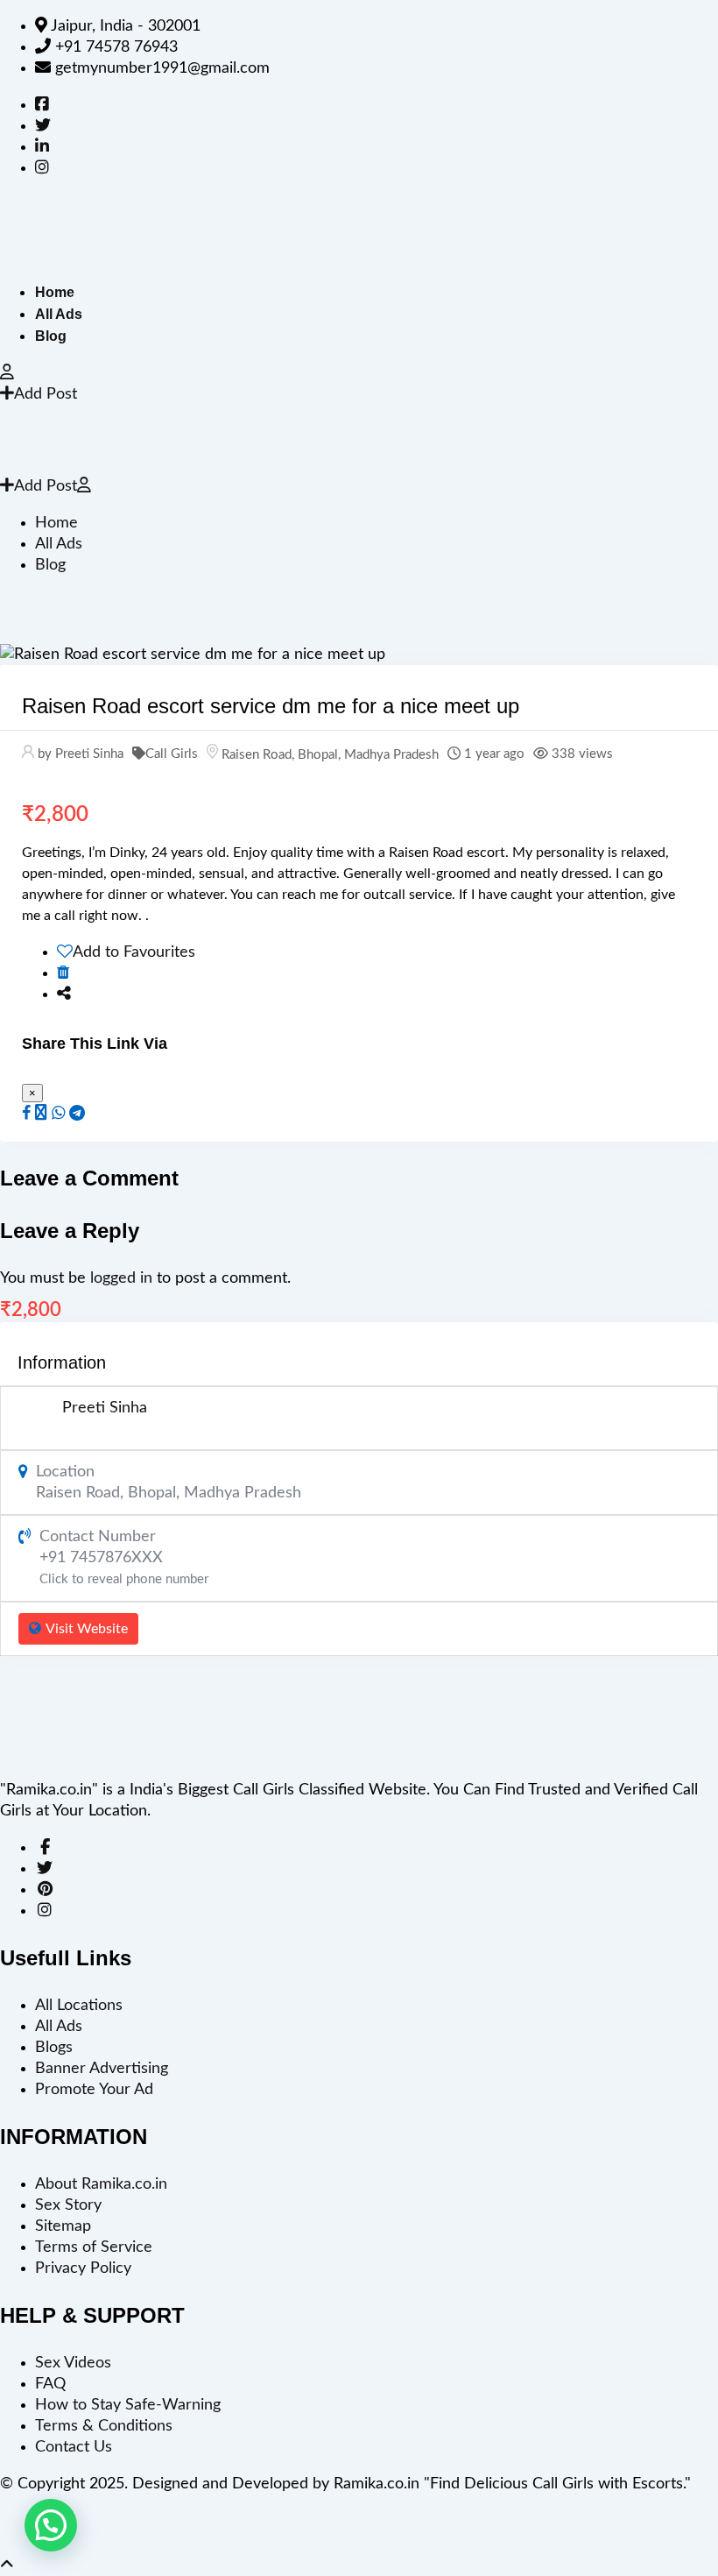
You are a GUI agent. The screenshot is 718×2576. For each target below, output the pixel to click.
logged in (121, 1278)
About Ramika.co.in (101, 2184)
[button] (51, 2525)
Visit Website (87, 1629)
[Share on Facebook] (26, 1114)
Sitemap (63, 2226)
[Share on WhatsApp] (58, 1114)
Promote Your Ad (94, 2090)
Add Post (46, 394)
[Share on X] (41, 1114)
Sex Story (68, 2205)
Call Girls (172, 754)
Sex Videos (73, 2363)
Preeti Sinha (105, 1408)
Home (55, 292)
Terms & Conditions (104, 2426)
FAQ (50, 2384)
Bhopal (318, 755)
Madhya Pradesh (391, 755)
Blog (51, 336)
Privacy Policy (83, 2268)
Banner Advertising (102, 2069)
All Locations (79, 2006)
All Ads (59, 314)
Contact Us (74, 2447)
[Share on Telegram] (77, 1114)
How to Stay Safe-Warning (128, 2405)
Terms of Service (94, 2247)
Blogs (54, 2048)
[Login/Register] (7, 373)
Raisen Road (257, 755)
